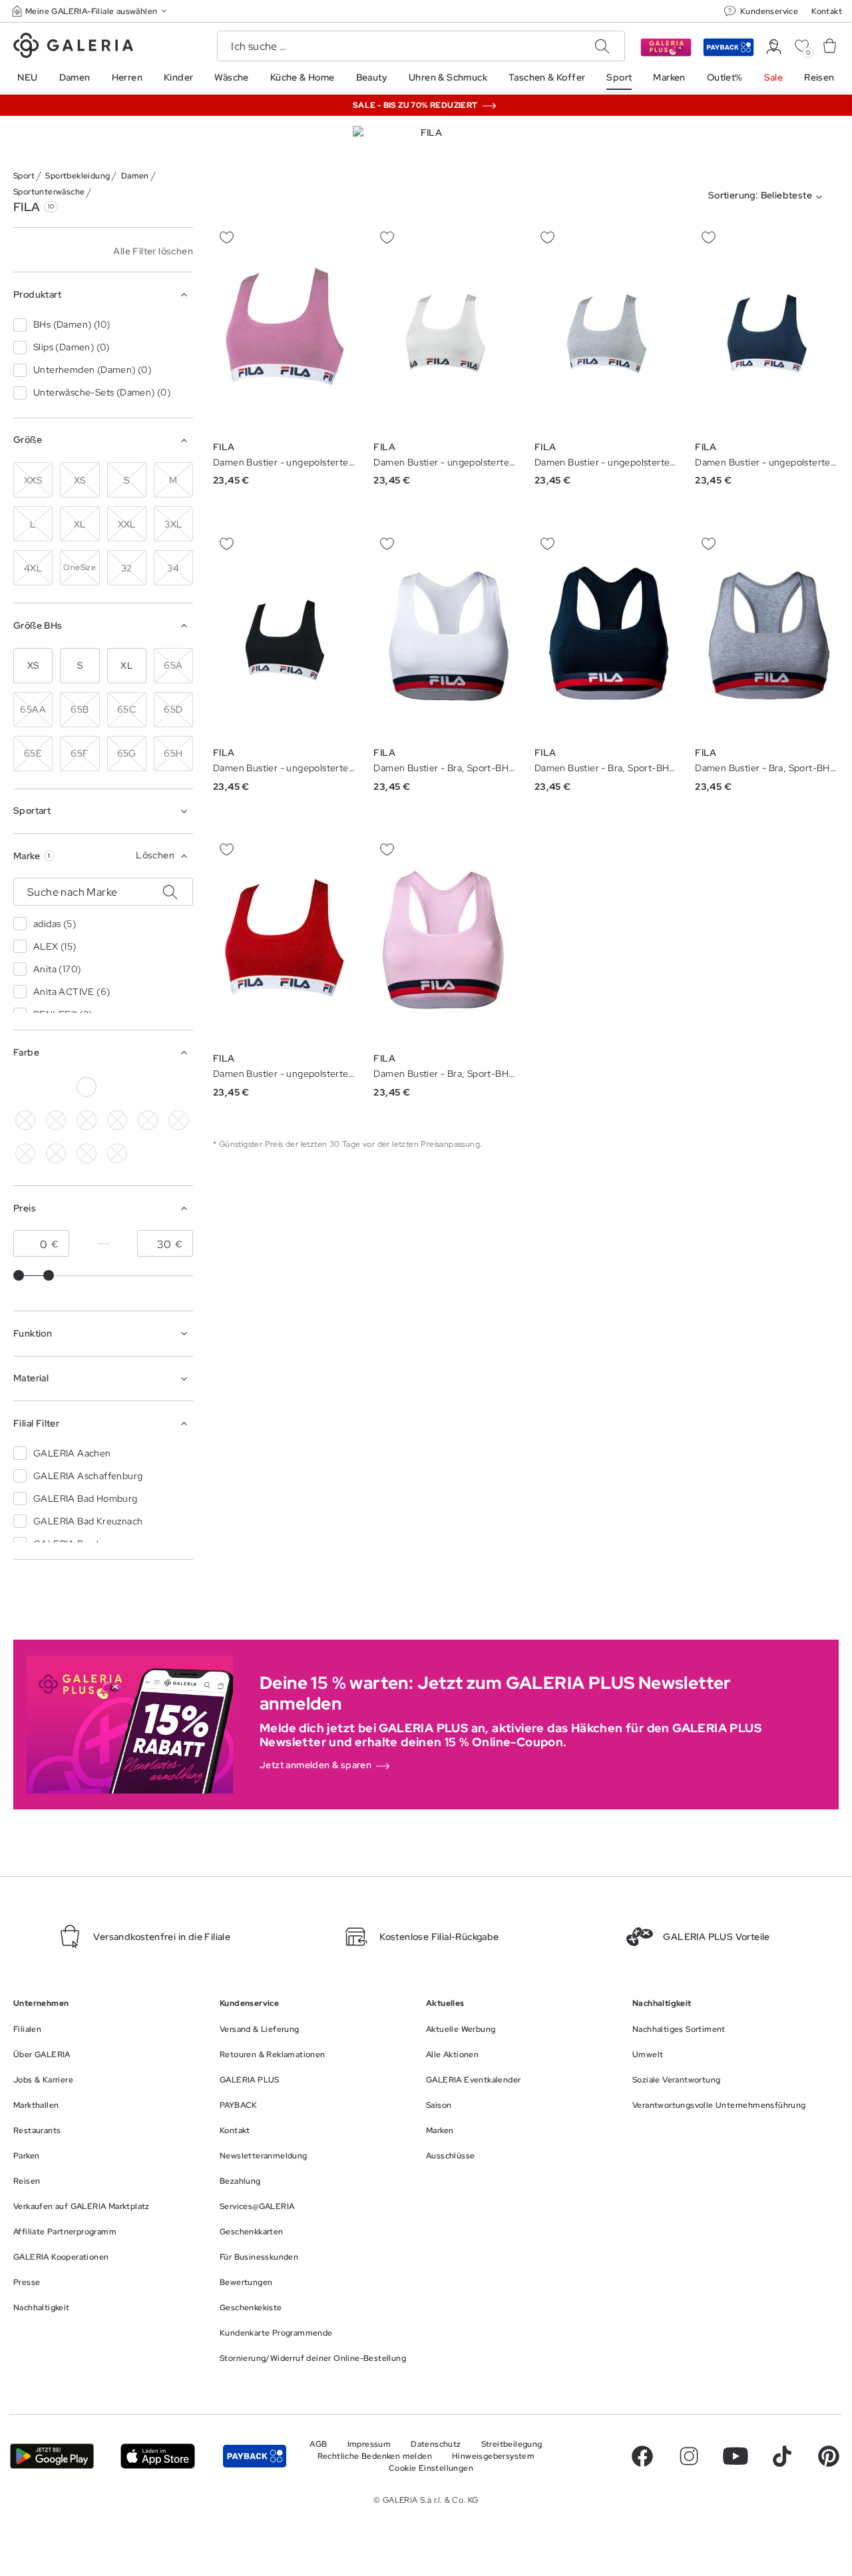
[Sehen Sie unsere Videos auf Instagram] (689, 2456)
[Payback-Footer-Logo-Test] (255, 2456)
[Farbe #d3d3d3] (56, 1087)
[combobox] (768, 197)
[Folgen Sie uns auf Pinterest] (829, 2456)
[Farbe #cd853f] (56, 1120)
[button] (91, 11)
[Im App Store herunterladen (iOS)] (158, 2456)
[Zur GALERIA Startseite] (73, 47)
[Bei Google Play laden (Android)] (52, 2456)
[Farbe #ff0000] (178, 1087)
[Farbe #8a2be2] (148, 1087)
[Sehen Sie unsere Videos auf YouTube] (736, 2456)
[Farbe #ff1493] (178, 1120)
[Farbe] (87, 1153)
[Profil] (774, 47)
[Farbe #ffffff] (87, 1087)
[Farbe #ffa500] (25, 1153)
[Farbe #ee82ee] (148, 1120)
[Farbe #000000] (25, 1087)
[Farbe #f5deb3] (25, 1120)
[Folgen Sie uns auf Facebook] (642, 2456)
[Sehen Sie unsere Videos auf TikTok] (782, 2456)
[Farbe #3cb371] (87, 1120)
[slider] (19, 1275)
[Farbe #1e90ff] (117, 1087)
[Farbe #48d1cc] (117, 1120)
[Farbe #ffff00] (56, 1153)
